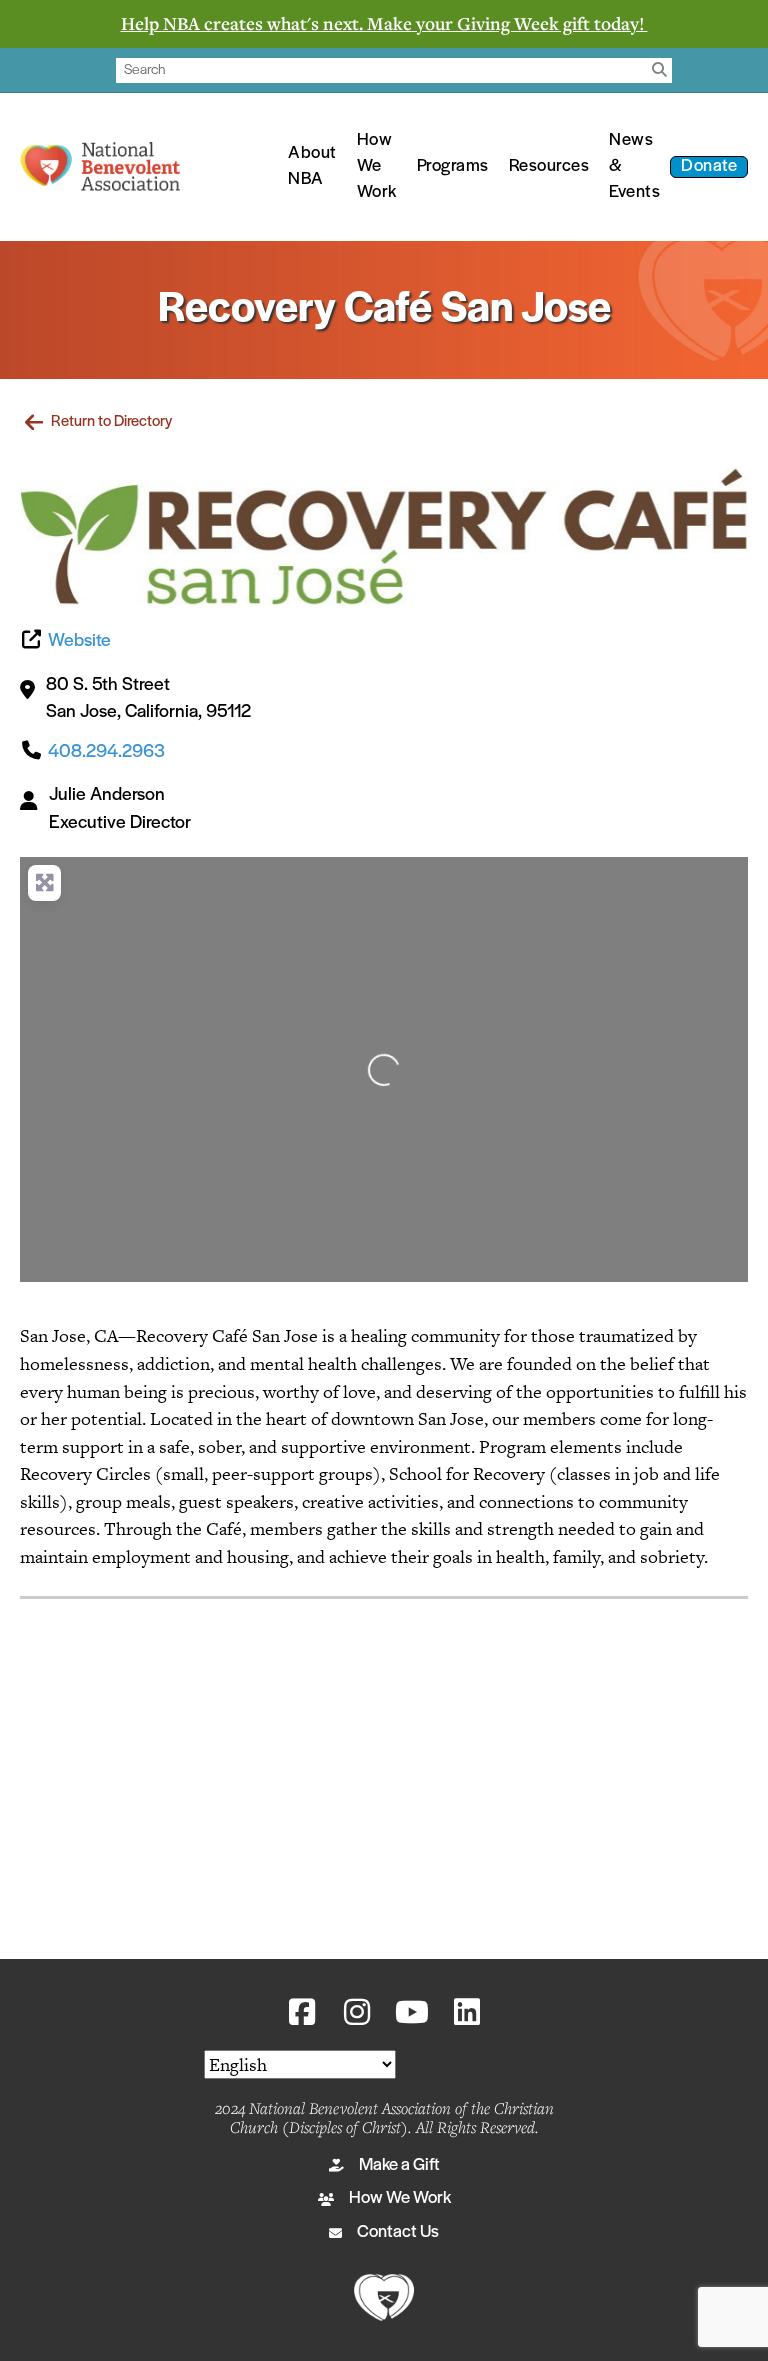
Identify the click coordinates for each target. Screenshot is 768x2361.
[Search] (659, 70)
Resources (549, 167)
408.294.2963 (106, 752)
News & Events (634, 167)
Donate (709, 167)
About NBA (312, 167)
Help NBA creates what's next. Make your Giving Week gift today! (384, 23)
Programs (453, 167)
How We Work (377, 167)
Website (79, 641)
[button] (301, 2011)
